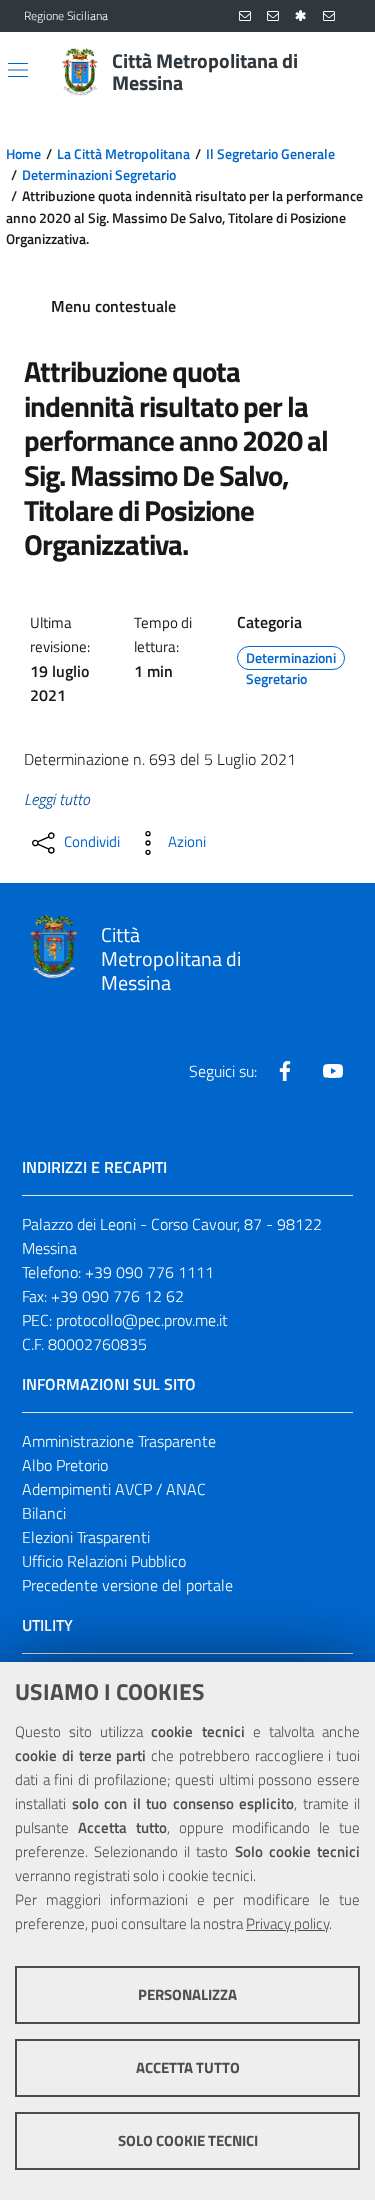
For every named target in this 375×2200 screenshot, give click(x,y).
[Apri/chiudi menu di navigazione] (18, 70)
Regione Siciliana (66, 16)
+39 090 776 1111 (149, 1272)
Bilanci (44, 1513)
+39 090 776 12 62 (117, 1296)
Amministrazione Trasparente (119, 1441)
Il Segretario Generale (270, 154)
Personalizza (187, 1994)
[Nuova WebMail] (245, 16)
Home (23, 154)
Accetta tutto (188, 2067)
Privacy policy (287, 1923)
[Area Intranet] (301, 16)
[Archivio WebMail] (273, 16)
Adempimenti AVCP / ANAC (114, 1489)
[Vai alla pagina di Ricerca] (339, 72)
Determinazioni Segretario (99, 175)
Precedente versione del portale (127, 1585)
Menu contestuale (113, 306)
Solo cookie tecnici (188, 2140)
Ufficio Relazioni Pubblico (104, 1561)
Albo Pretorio (65, 1465)
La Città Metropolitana (123, 154)
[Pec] (329, 16)
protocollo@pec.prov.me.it (142, 1320)
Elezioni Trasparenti (86, 1537)
